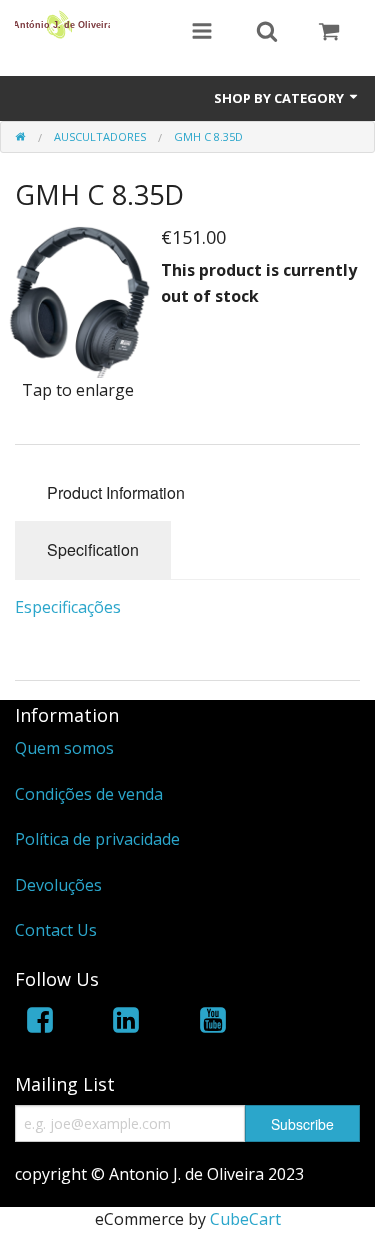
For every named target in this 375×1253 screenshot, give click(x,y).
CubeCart (245, 1219)
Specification (93, 549)
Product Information (116, 492)
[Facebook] (40, 1023)
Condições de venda (89, 794)
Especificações (68, 607)
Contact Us (56, 930)
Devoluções (58, 885)
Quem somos (64, 748)
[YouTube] (213, 1023)
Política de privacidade (97, 839)
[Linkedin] (126, 1023)
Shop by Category (280, 98)
